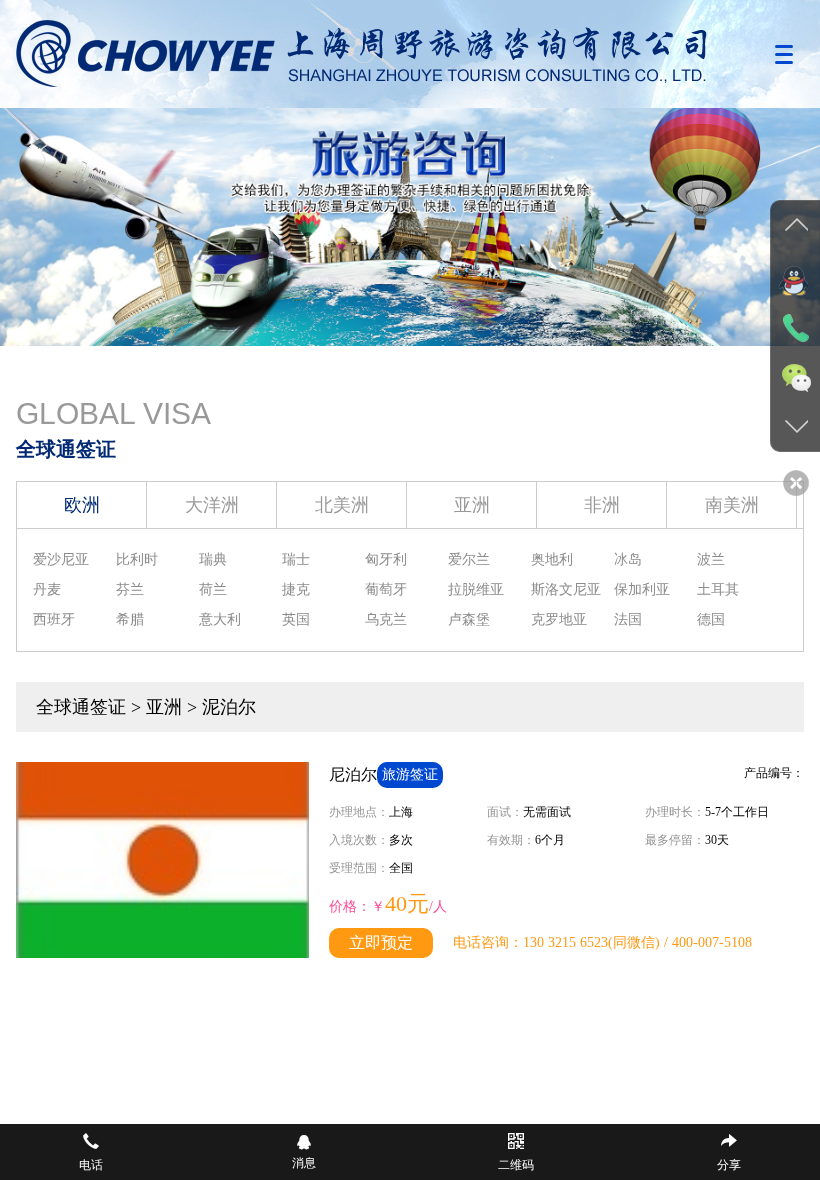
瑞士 (296, 559)
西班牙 (54, 619)
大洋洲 (212, 505)
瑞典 (213, 559)
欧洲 (82, 505)
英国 (296, 619)
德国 (711, 619)
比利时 (137, 559)
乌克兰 (386, 619)
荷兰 (213, 589)
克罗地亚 (559, 619)
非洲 (602, 505)
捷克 (296, 589)
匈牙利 (386, 559)
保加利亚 (642, 589)
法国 (628, 619)
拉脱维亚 (476, 589)
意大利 (220, 619)
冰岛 (628, 559)
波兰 (711, 559)
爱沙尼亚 (61, 559)
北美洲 (342, 505)
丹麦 (47, 589)
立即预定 (381, 942)
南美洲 (732, 505)
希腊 (130, 619)
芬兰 (130, 589)
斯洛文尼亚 (566, 589)
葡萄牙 (386, 589)
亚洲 (472, 505)
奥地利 (552, 559)
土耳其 (718, 589)
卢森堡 (469, 619)
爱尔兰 (469, 559)
